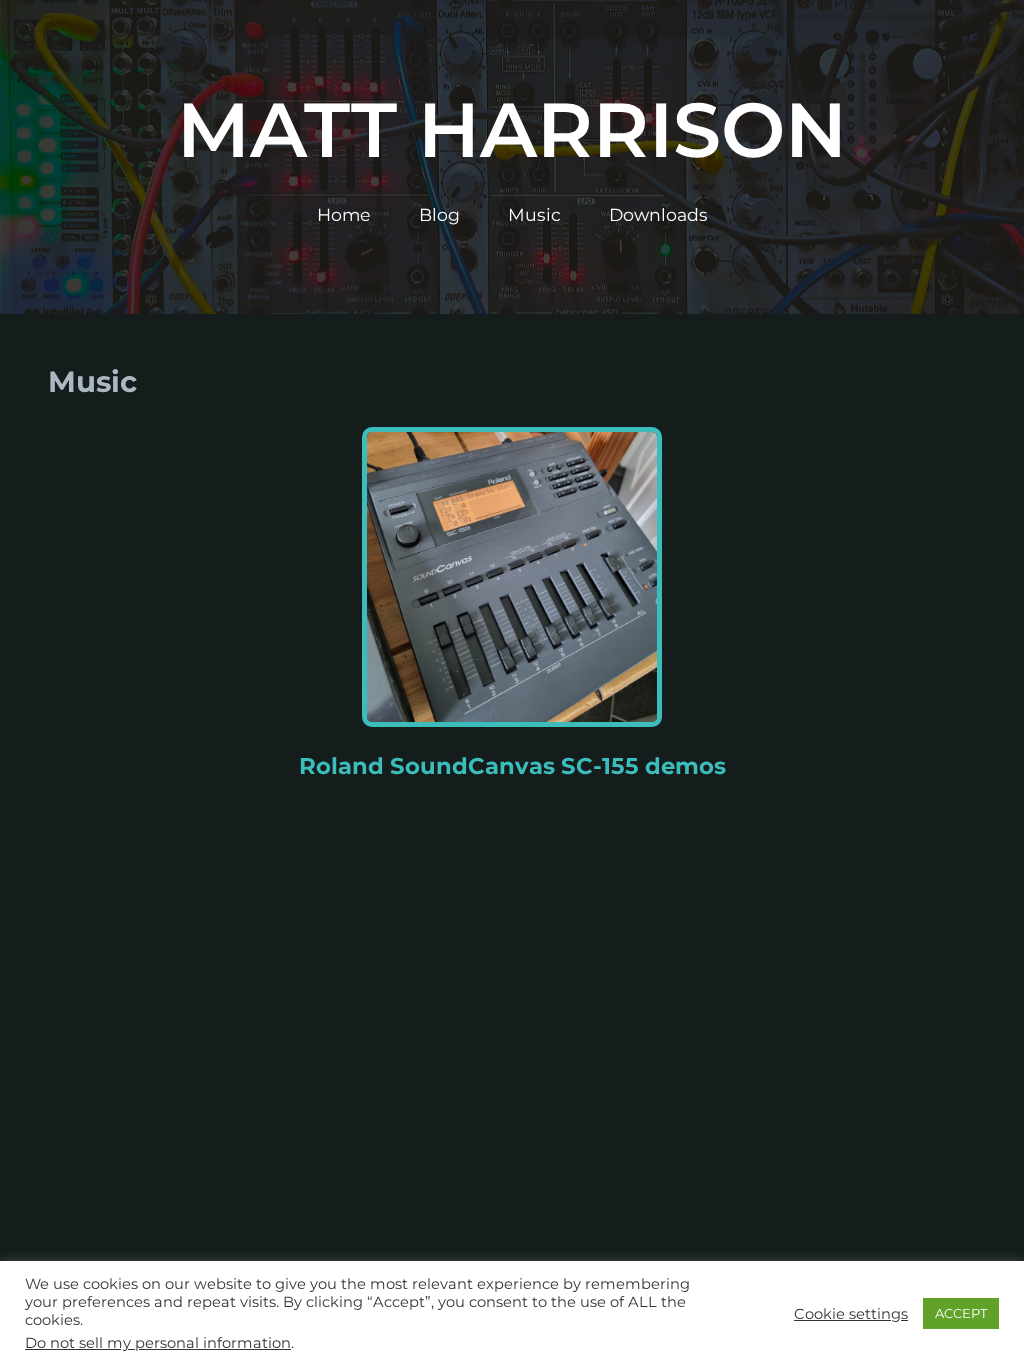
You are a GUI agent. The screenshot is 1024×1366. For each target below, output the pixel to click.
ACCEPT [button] (961, 1313)
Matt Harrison (512, 129)
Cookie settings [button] (851, 1314)
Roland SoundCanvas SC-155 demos (512, 766)
